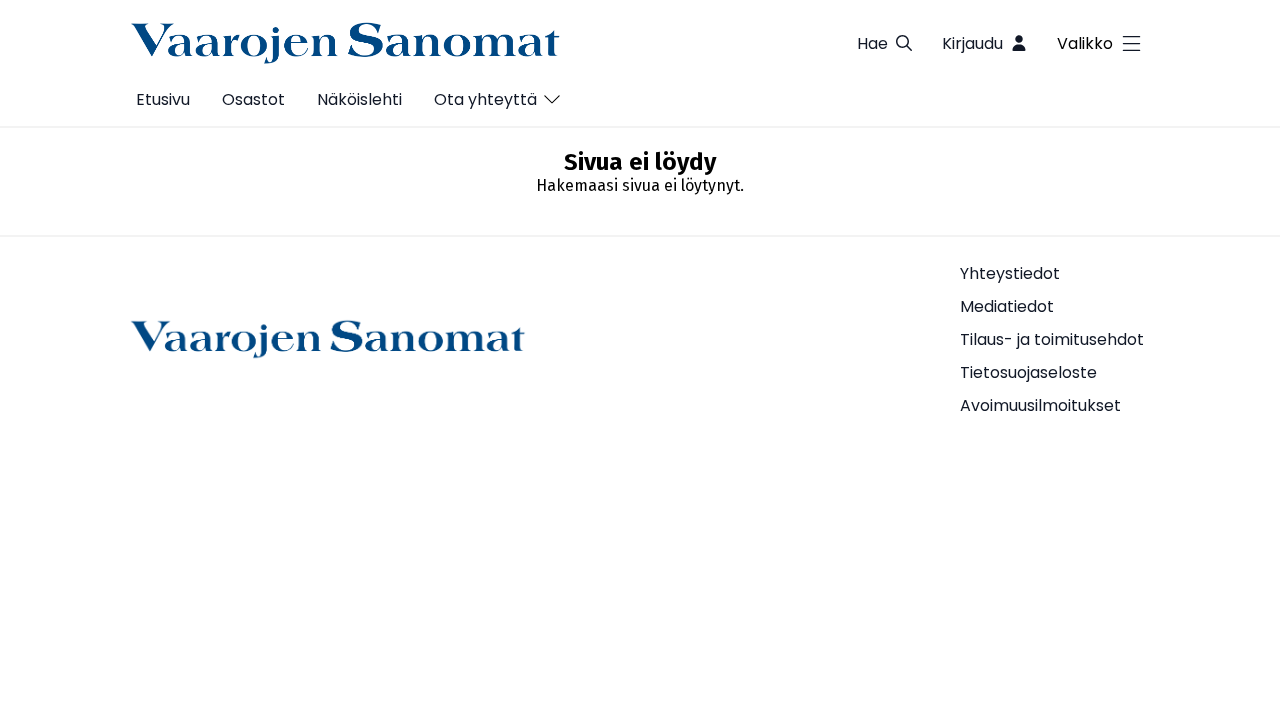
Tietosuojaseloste (1028, 372)
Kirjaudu (972, 43)
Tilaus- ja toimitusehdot (1052, 339)
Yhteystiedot (1010, 273)
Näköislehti (359, 99)
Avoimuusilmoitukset (1040, 405)
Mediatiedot (1007, 306)
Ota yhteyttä (485, 99)
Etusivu (163, 99)
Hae (872, 43)
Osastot (253, 99)
